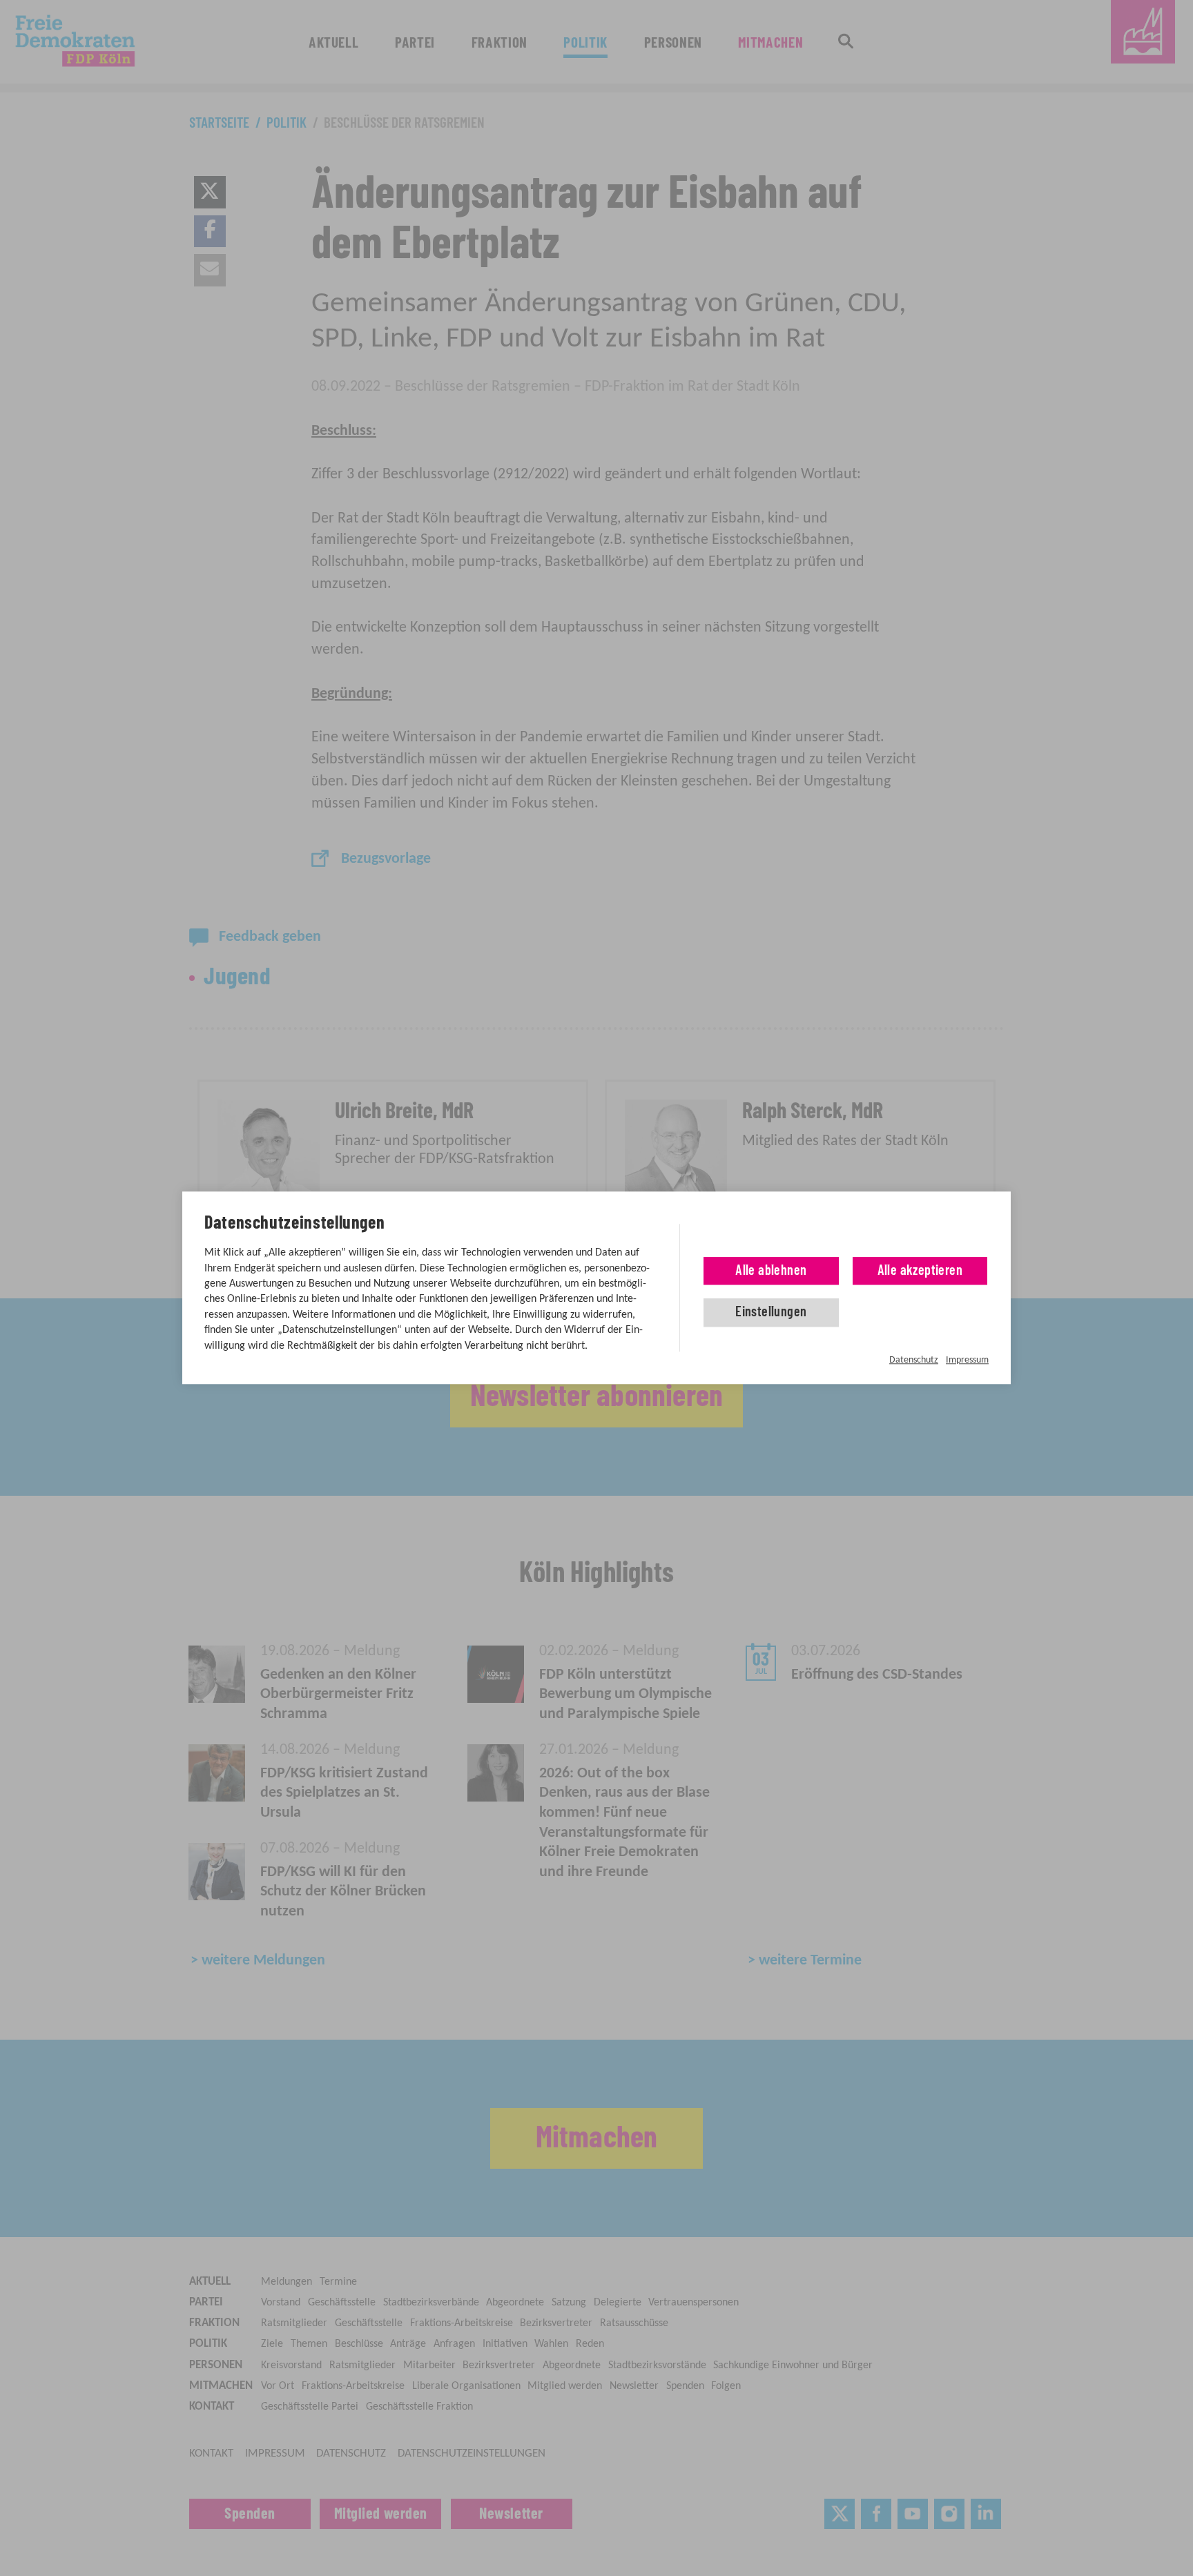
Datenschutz (914, 1360)
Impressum (967, 1360)
